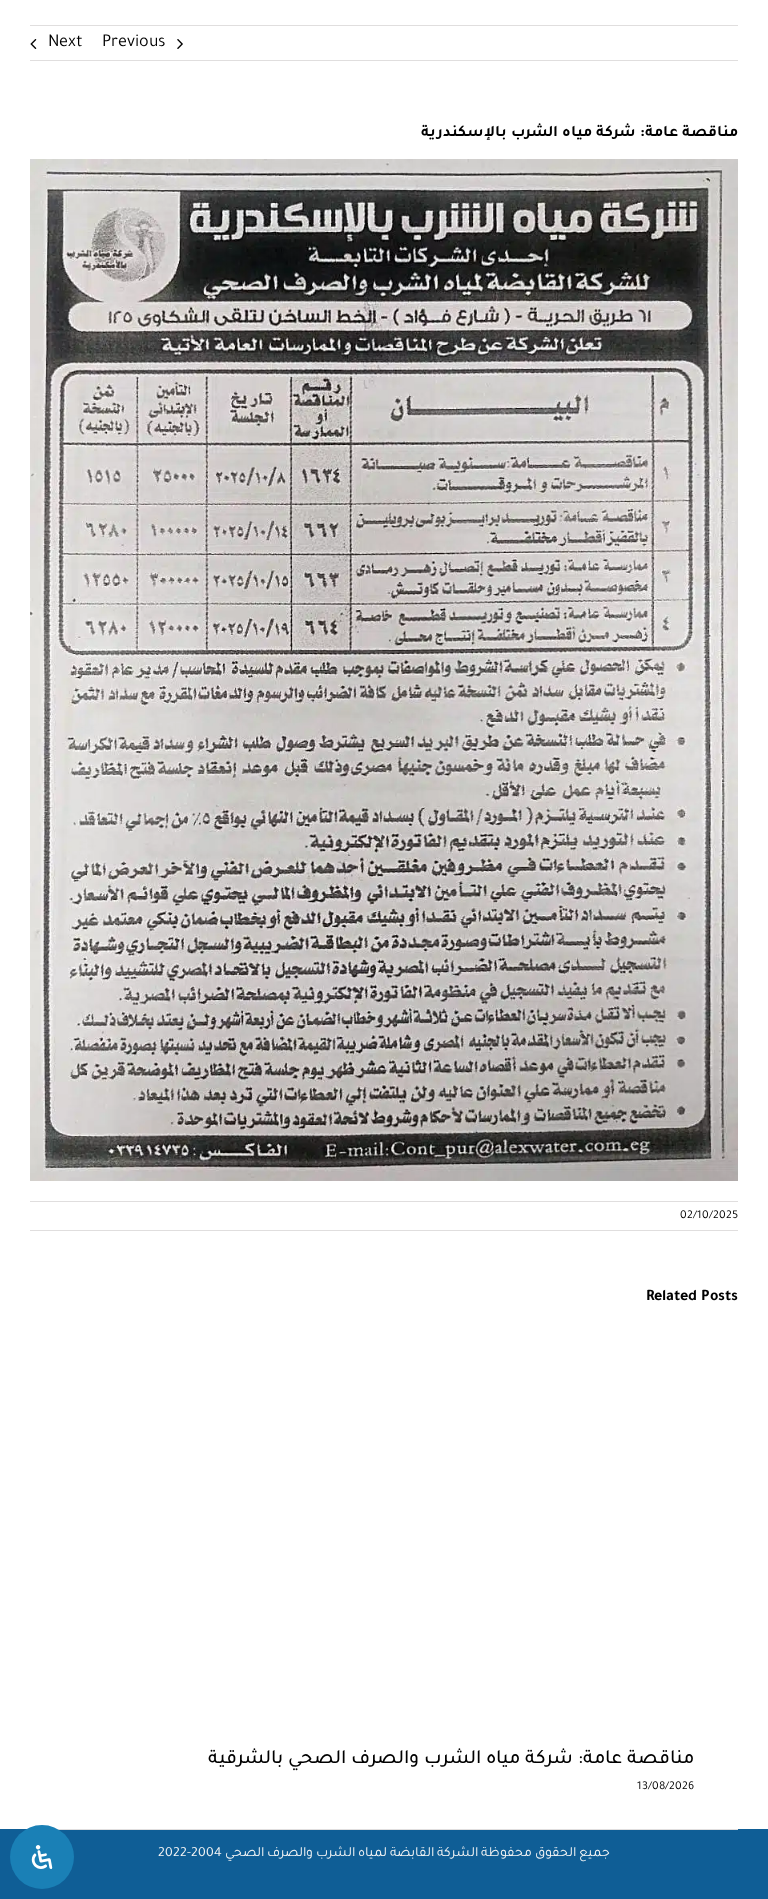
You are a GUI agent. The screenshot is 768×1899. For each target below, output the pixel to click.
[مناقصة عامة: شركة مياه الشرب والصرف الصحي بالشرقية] (340, 1360)
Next (65, 43)
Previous (133, 43)
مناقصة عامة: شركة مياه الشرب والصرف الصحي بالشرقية (451, 1760)
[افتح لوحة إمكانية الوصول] (42, 1857)
